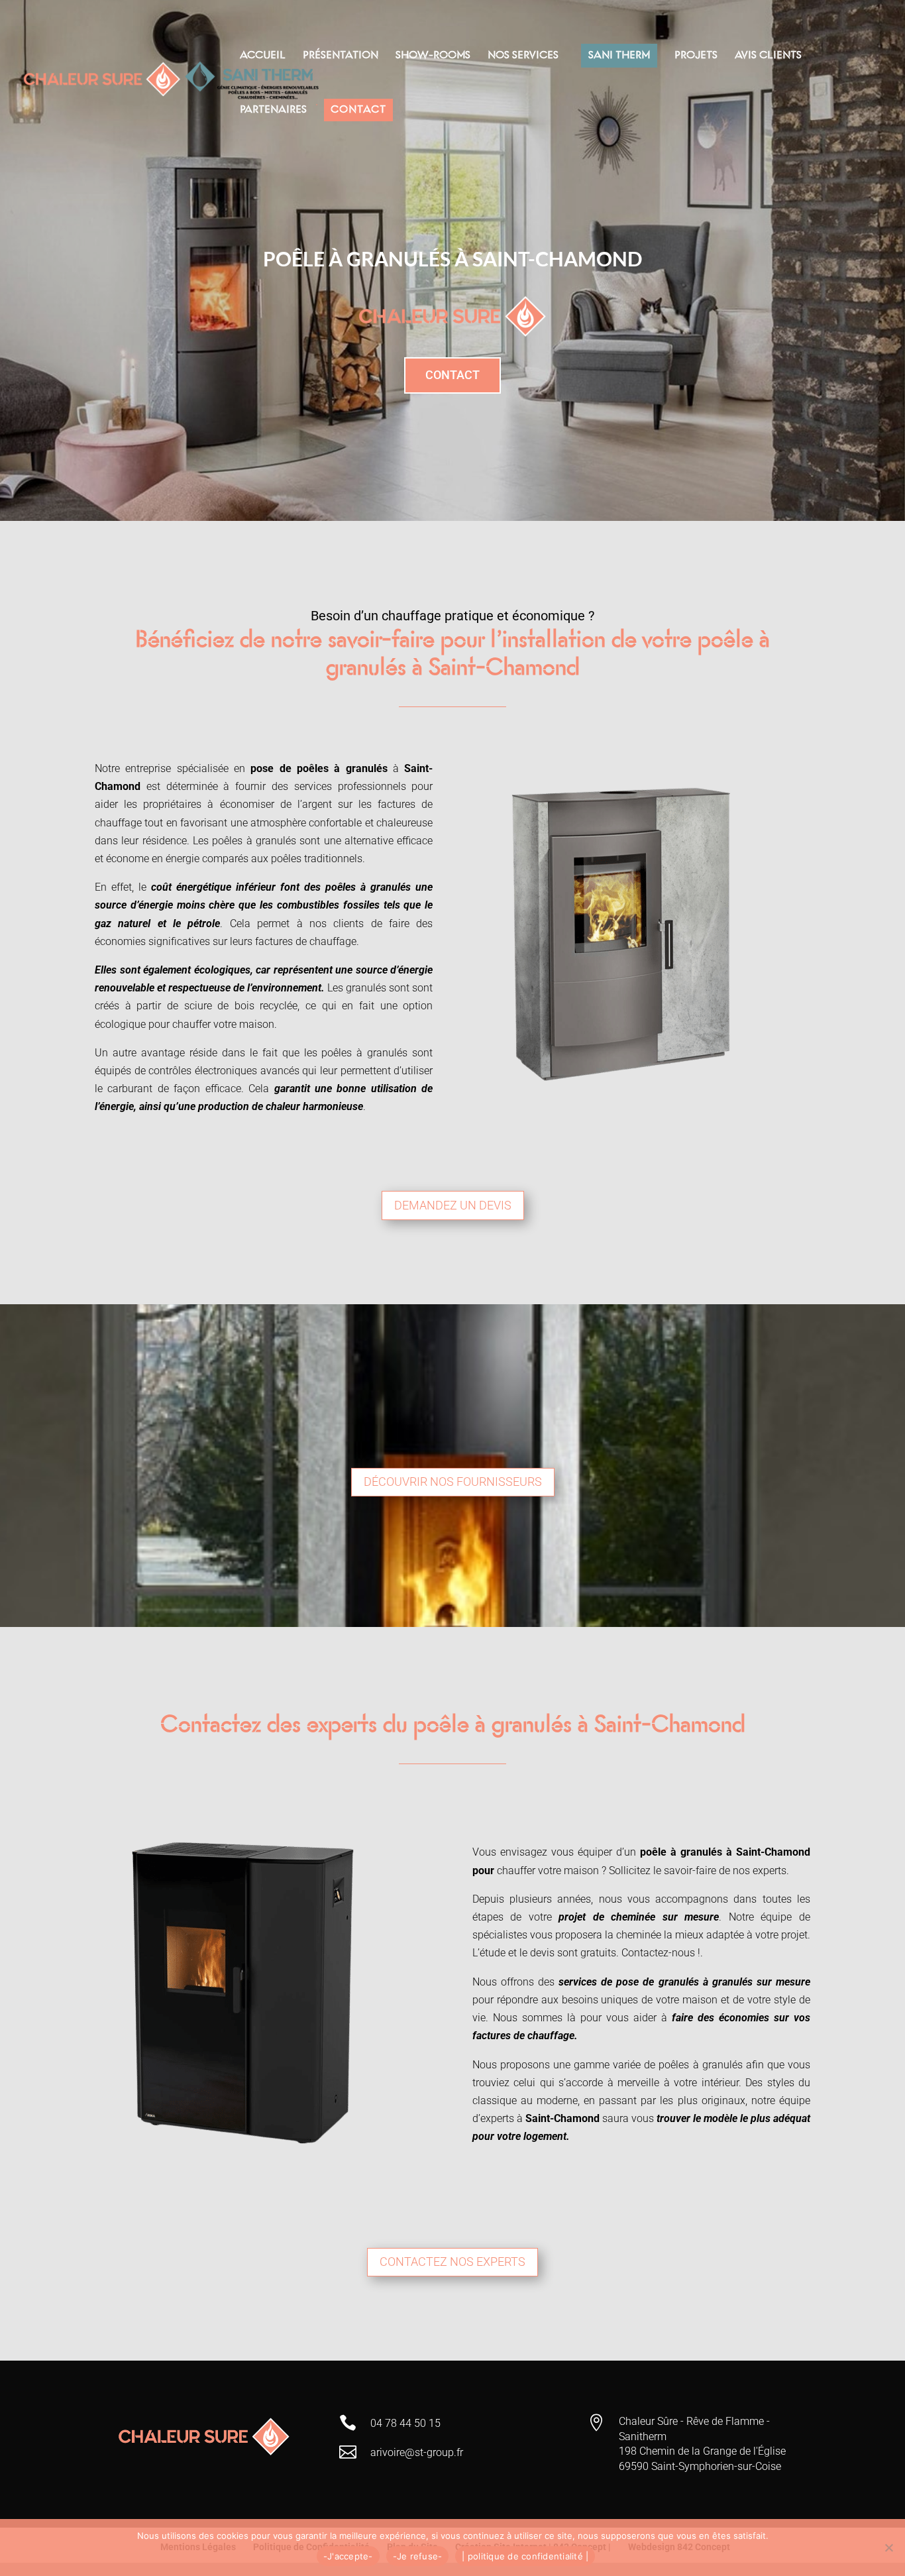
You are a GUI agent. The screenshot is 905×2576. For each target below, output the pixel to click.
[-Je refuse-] (888, 2548)
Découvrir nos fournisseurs (453, 1482)
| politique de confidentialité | (525, 2556)
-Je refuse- (418, 2556)
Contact (452, 375)
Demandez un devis (453, 1205)
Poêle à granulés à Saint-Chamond (452, 258)
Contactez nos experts (452, 2262)
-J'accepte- (348, 2556)
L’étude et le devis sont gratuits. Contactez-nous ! (586, 1953)
